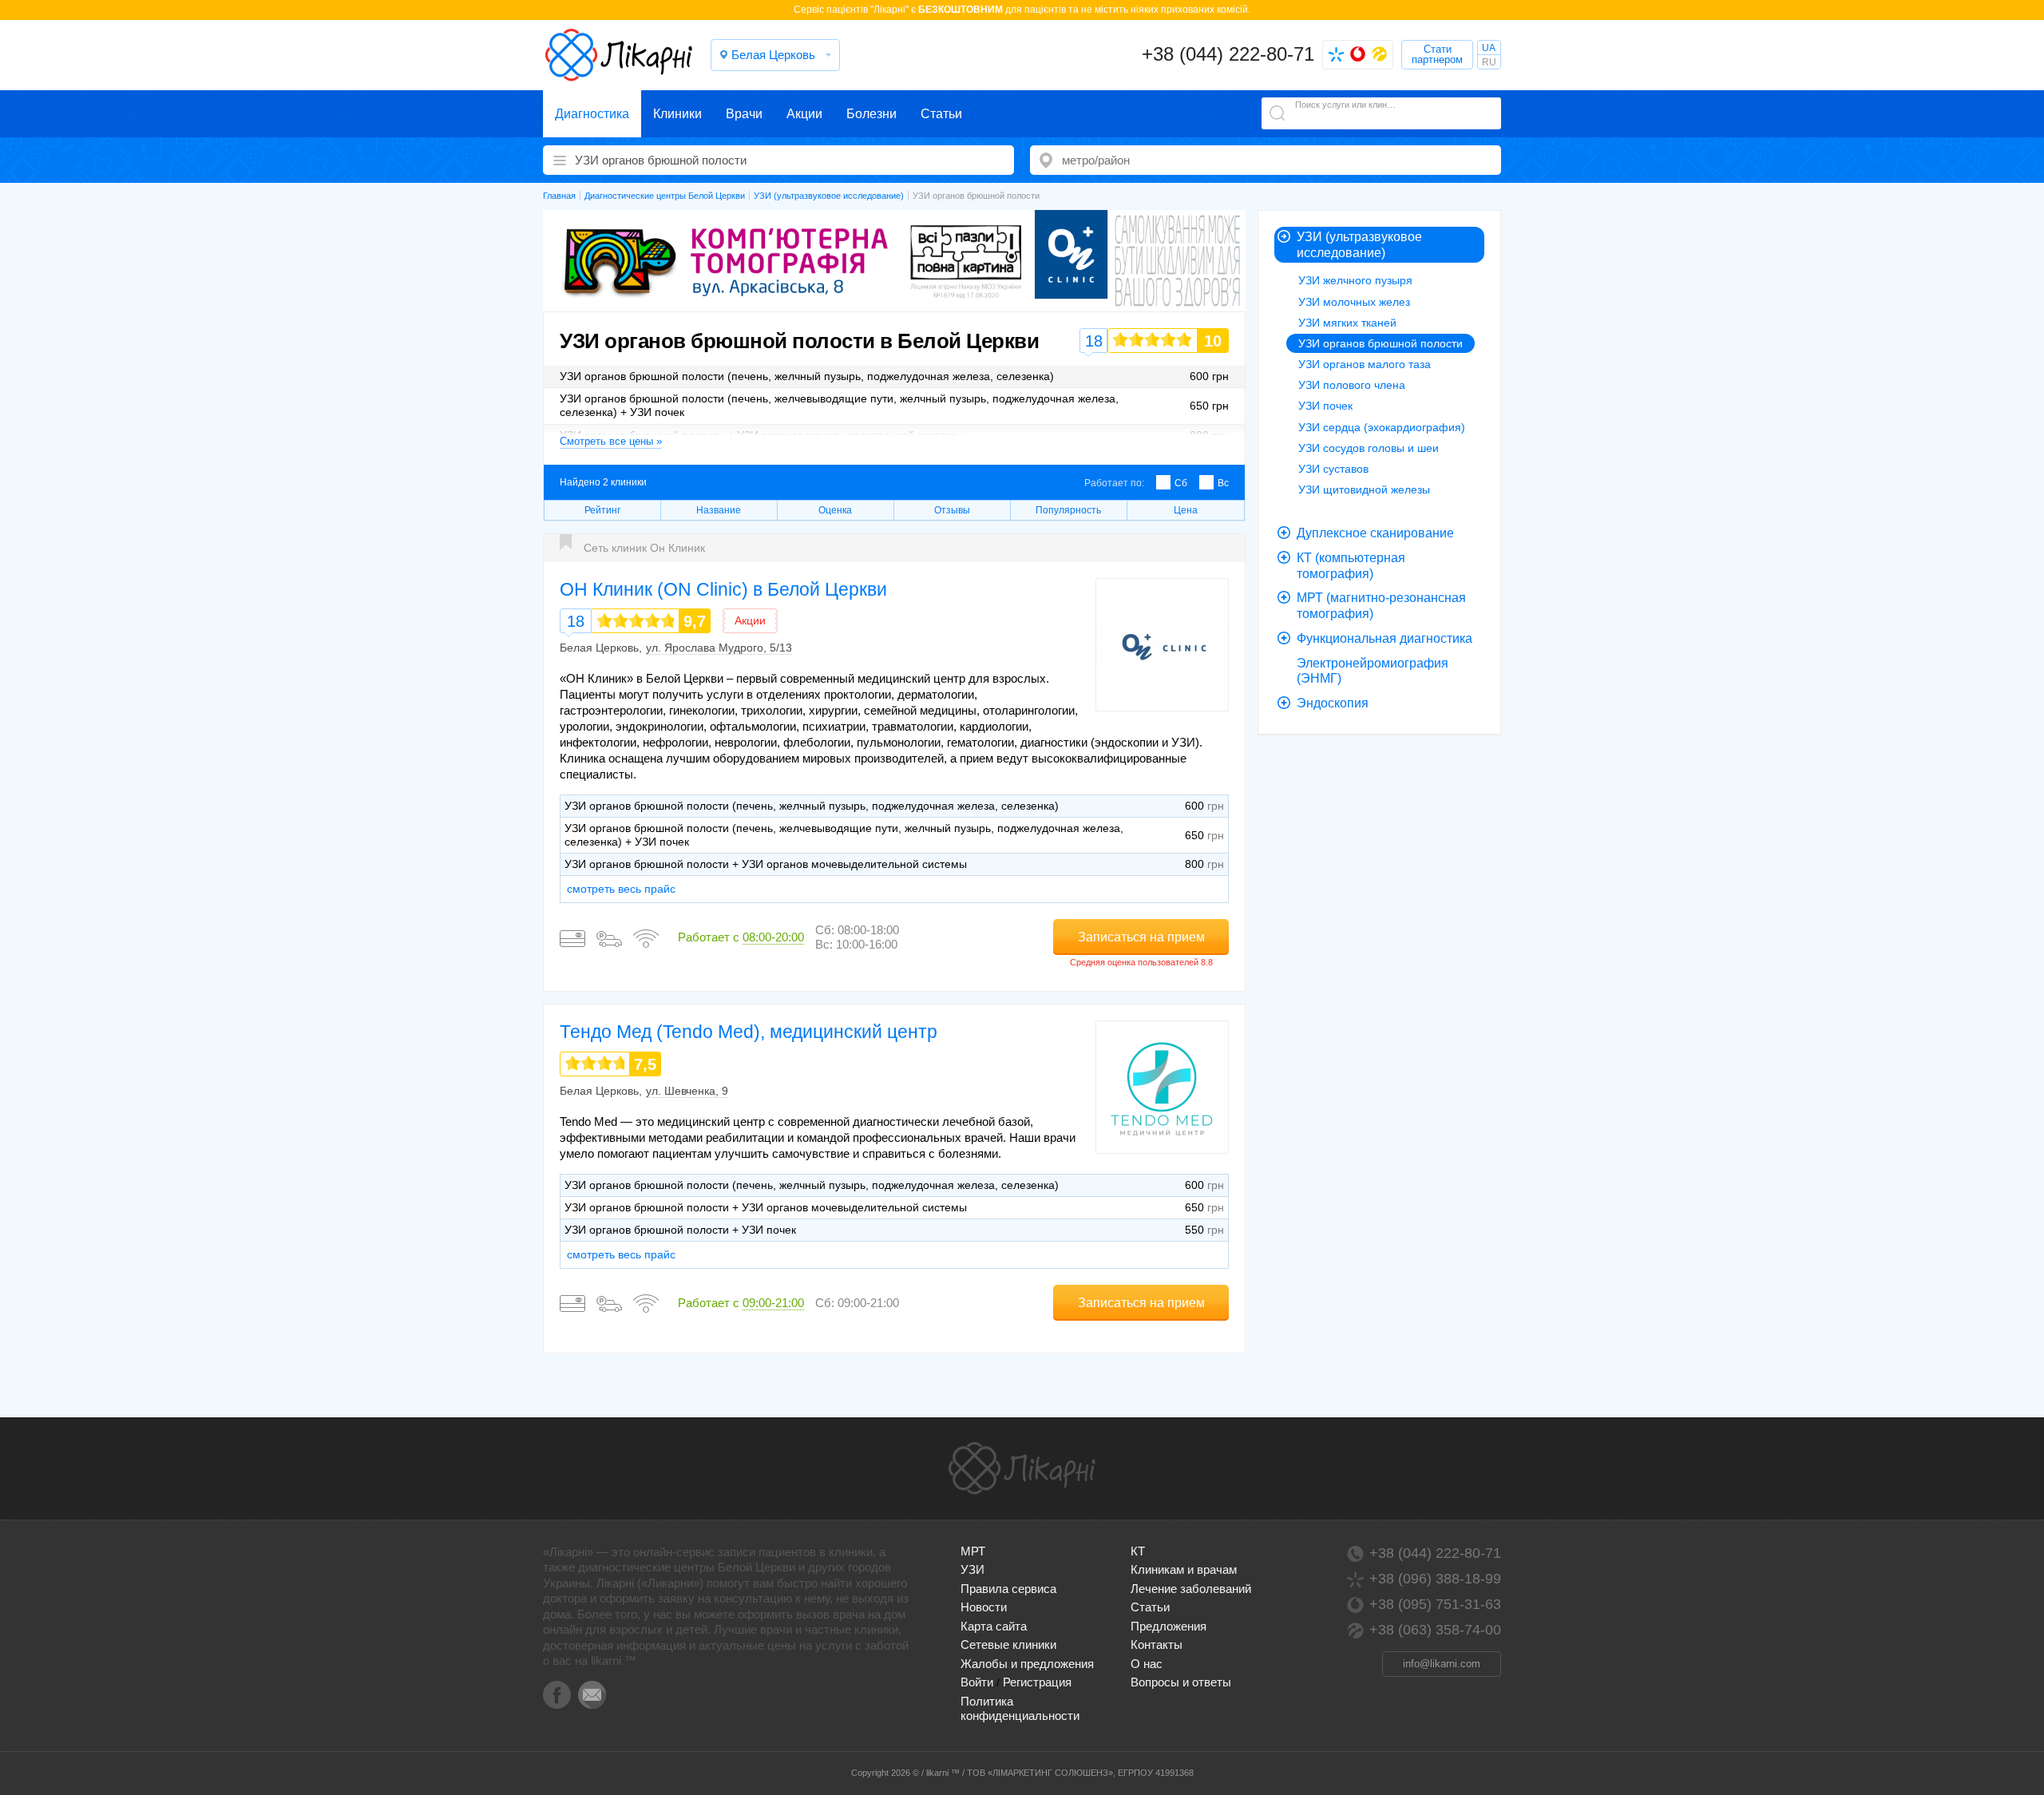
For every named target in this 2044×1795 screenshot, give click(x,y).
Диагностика (592, 114)
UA (1489, 48)
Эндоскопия (1333, 703)
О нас (1147, 1664)
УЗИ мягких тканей (1347, 323)
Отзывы (952, 510)
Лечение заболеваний (1191, 1589)
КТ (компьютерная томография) (1351, 566)
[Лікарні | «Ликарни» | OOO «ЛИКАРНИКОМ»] (1022, 1468)
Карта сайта (994, 1626)
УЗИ (972, 1569)
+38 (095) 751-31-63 (1435, 1604)
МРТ (973, 1551)
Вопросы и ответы (1181, 1682)
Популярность (1068, 510)
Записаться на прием (1141, 937)
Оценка (835, 510)
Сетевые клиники (1008, 1644)
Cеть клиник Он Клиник (644, 548)
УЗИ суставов (1333, 469)
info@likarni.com (1442, 1664)
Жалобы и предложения (1027, 1664)
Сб (1181, 483)
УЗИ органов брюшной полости (1380, 343)
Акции (804, 114)
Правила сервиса (1008, 1589)
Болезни (871, 114)
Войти (977, 1682)
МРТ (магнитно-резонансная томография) (1381, 606)
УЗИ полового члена (1352, 385)
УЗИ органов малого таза (1365, 364)
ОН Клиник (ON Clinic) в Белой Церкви (723, 589)
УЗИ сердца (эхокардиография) (1382, 427)
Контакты (1157, 1644)
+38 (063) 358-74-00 (1435, 1630)
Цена (1186, 510)
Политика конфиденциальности (1020, 1708)
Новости (984, 1607)
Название (719, 510)
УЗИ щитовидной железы (1364, 489)
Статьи (941, 114)
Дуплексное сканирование (1375, 533)
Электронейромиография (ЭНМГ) (1373, 671)
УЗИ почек (1325, 406)
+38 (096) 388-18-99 (1435, 1579)
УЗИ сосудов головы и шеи (1369, 448)
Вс (1223, 483)
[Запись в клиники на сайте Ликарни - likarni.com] (619, 55)
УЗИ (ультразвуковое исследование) (1359, 245)
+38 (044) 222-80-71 (1228, 54)
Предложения (1169, 1626)
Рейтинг (602, 510)
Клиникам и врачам (1184, 1569)
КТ (1138, 1551)
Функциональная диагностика (1384, 638)
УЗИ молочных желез (1354, 302)
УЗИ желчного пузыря (1355, 280)
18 (576, 621)
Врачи (744, 114)
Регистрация (1037, 1682)
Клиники (677, 114)
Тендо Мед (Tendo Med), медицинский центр (749, 1032)
